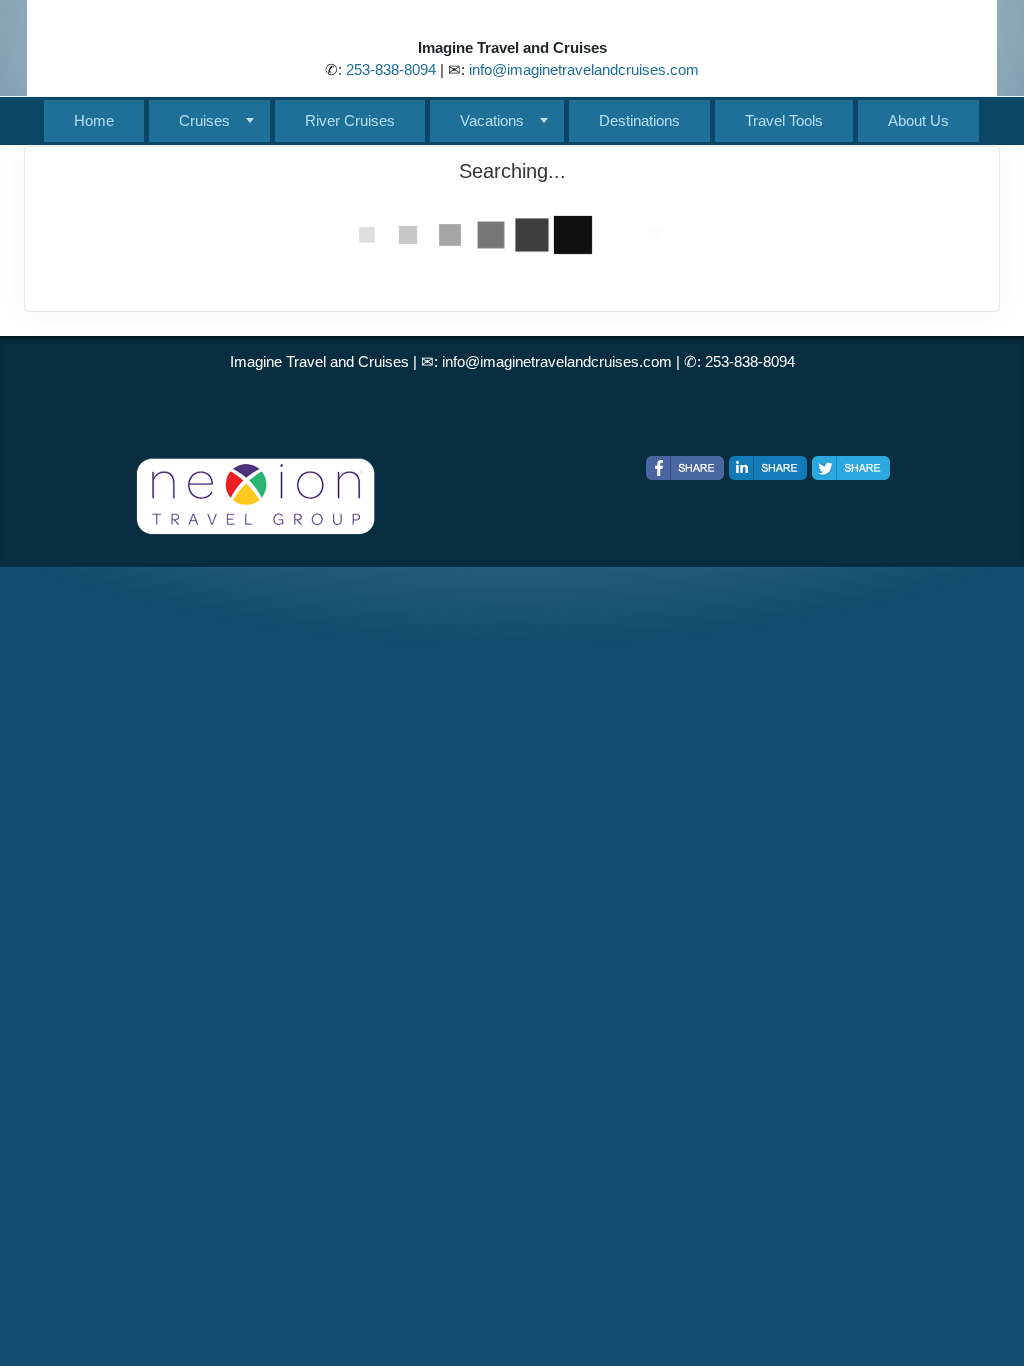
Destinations (639, 120)
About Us (918, 120)
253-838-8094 (391, 69)
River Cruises (350, 120)
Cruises (204, 120)
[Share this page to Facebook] (685, 468)
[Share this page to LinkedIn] (768, 468)
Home (94, 120)
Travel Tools (784, 120)
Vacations (492, 120)
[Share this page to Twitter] (851, 468)
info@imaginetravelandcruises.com (584, 69)
